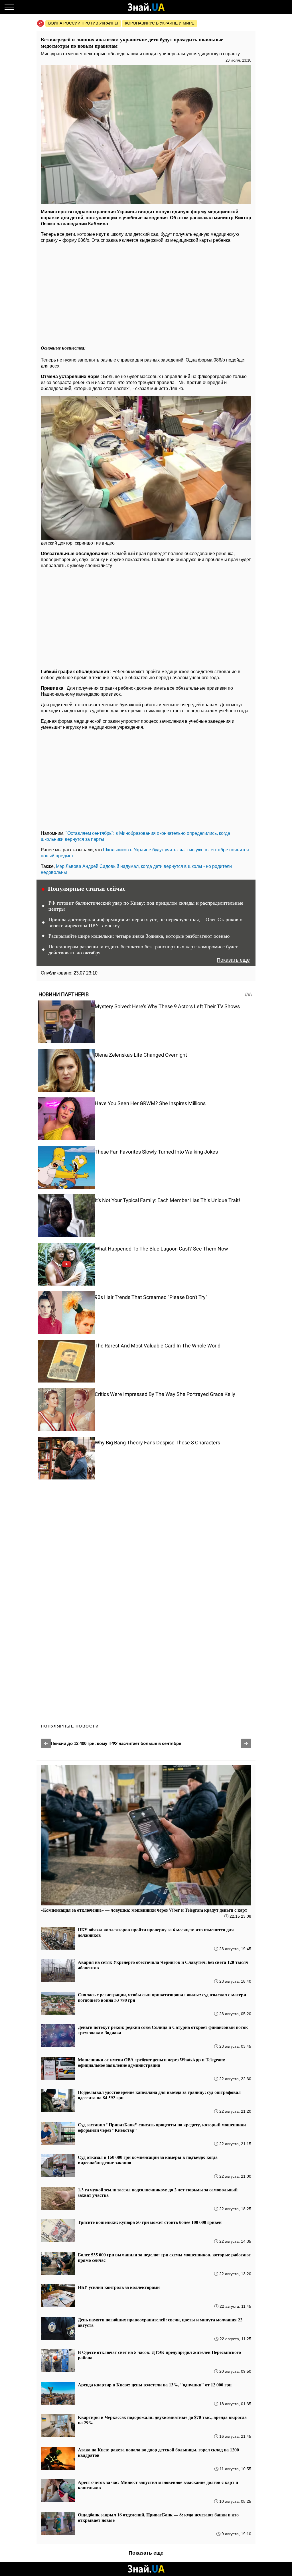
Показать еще (233, 960)
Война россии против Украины (83, 23)
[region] (146, 292)
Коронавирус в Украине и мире (160, 23)
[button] (46, 1743)
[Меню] (9, 7)
